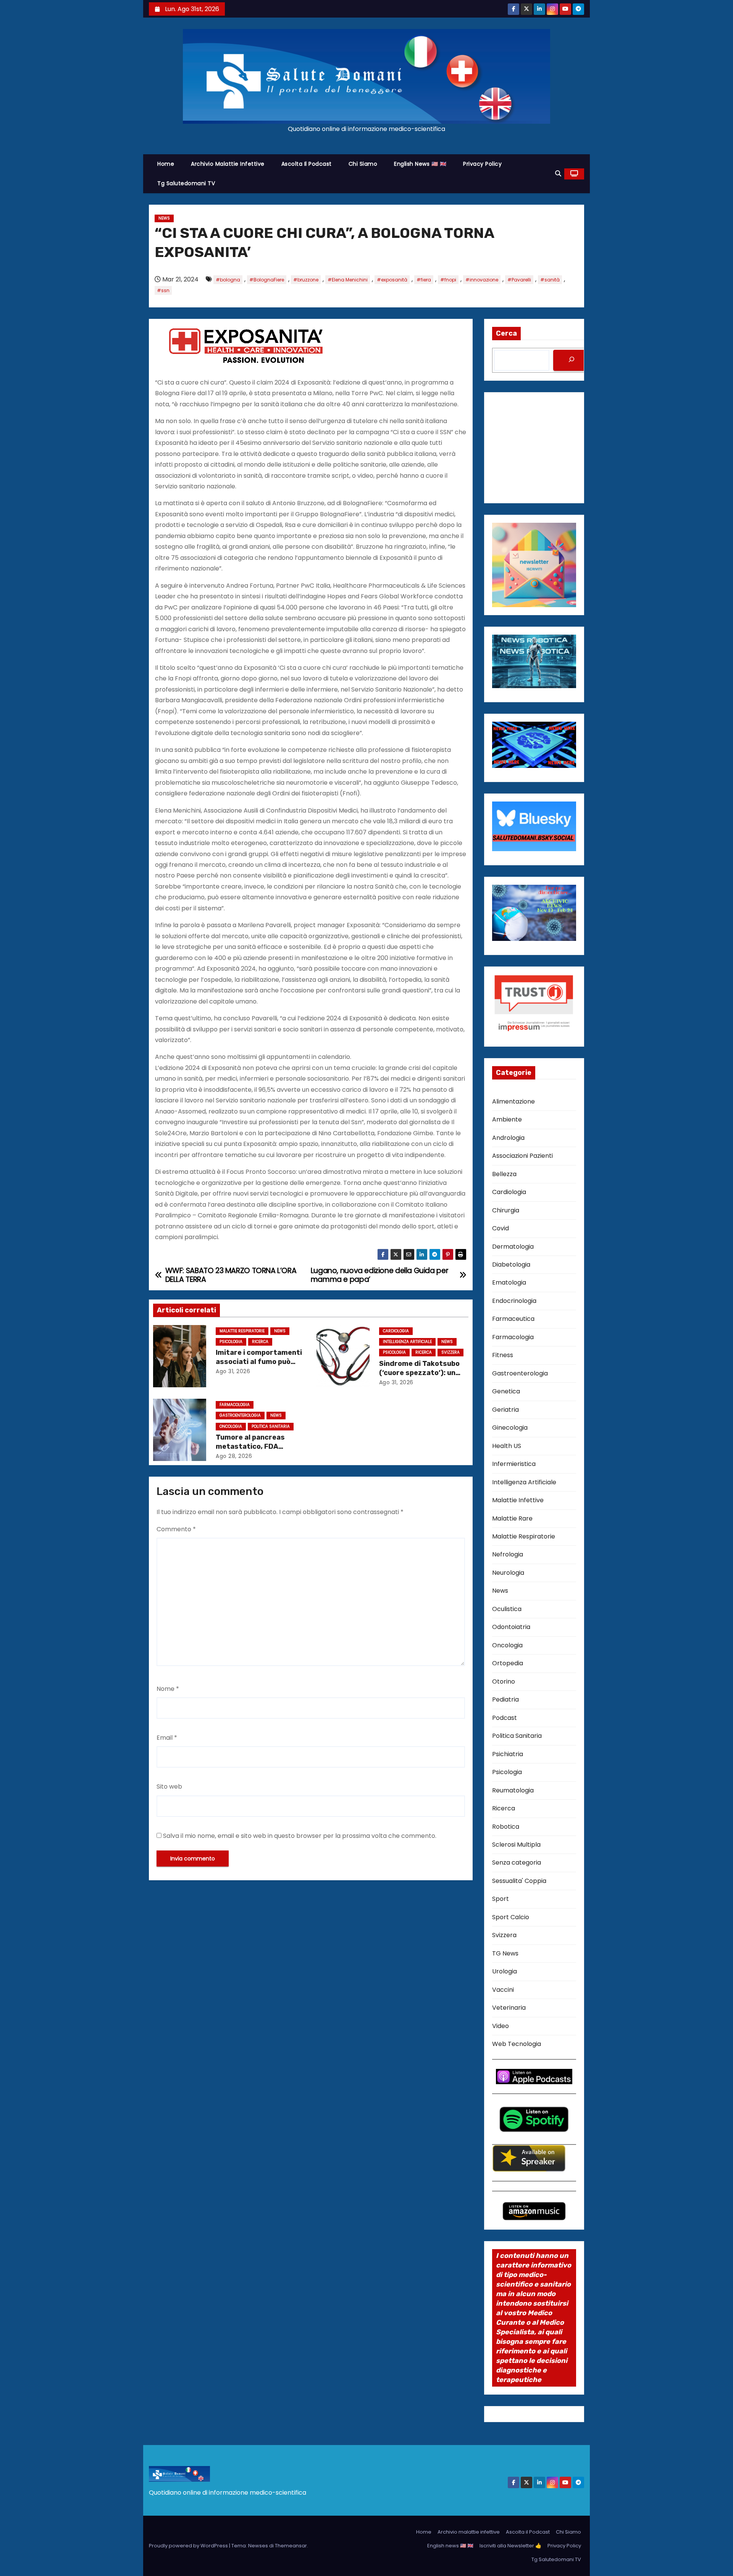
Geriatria (505, 1410)
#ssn (163, 290)
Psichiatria (508, 1754)
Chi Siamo (363, 164)
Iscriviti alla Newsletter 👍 (510, 2546)
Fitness (503, 1355)
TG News (505, 1953)
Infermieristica (514, 1464)
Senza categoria (517, 1863)
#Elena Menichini (348, 280)
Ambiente (507, 1119)
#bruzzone (306, 280)
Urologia (505, 1971)
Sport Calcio (511, 1917)
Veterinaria (509, 2008)
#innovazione (482, 280)
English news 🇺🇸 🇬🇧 (420, 164)
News (164, 218)
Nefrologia (508, 1554)
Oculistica (507, 1609)
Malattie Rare (512, 1518)
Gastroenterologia (240, 1415)
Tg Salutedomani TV (186, 183)
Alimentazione (513, 1101)
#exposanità (392, 280)
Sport (501, 1899)
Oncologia (231, 1426)
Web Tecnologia (517, 2044)
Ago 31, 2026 (233, 1371)
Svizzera (450, 1352)
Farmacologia (235, 1405)
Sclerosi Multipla (516, 1845)
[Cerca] (572, 360)
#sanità (550, 280)
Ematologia (509, 1282)
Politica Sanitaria (271, 1426)
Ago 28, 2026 (234, 1456)
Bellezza (504, 1174)
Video (501, 2026)
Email (167, 1738)
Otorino (504, 1682)
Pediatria (505, 1699)
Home (166, 164)
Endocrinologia (514, 1301)
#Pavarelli (519, 280)
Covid (501, 1228)
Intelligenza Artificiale (407, 1342)
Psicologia (231, 1342)
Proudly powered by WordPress (189, 2546)
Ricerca (260, 1342)
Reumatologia (513, 1790)
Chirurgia (506, 1210)
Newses (258, 2546)
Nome (168, 1689)
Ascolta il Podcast (307, 164)
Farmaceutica (513, 1319)
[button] (558, 174)
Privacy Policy (482, 164)
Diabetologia (511, 1265)
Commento (176, 1529)
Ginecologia (510, 1428)
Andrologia (508, 1138)
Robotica (506, 1827)
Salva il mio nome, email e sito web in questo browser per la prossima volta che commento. (300, 1836)
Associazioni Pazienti (522, 1156)
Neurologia (508, 1573)
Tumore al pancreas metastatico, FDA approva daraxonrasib (254, 1446)
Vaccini (503, 1990)
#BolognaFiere (267, 280)
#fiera (424, 280)
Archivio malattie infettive (228, 164)
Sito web (169, 1787)
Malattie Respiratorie (242, 1331)
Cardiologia (396, 1331)
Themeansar (291, 2546)
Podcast (505, 1718)
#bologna (228, 280)
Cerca (506, 333)
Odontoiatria (511, 1627)
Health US (507, 1446)
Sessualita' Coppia (519, 1881)
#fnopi (448, 280)
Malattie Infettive (518, 1500)
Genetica (506, 1391)
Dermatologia (513, 1247)
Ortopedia (508, 1663)
